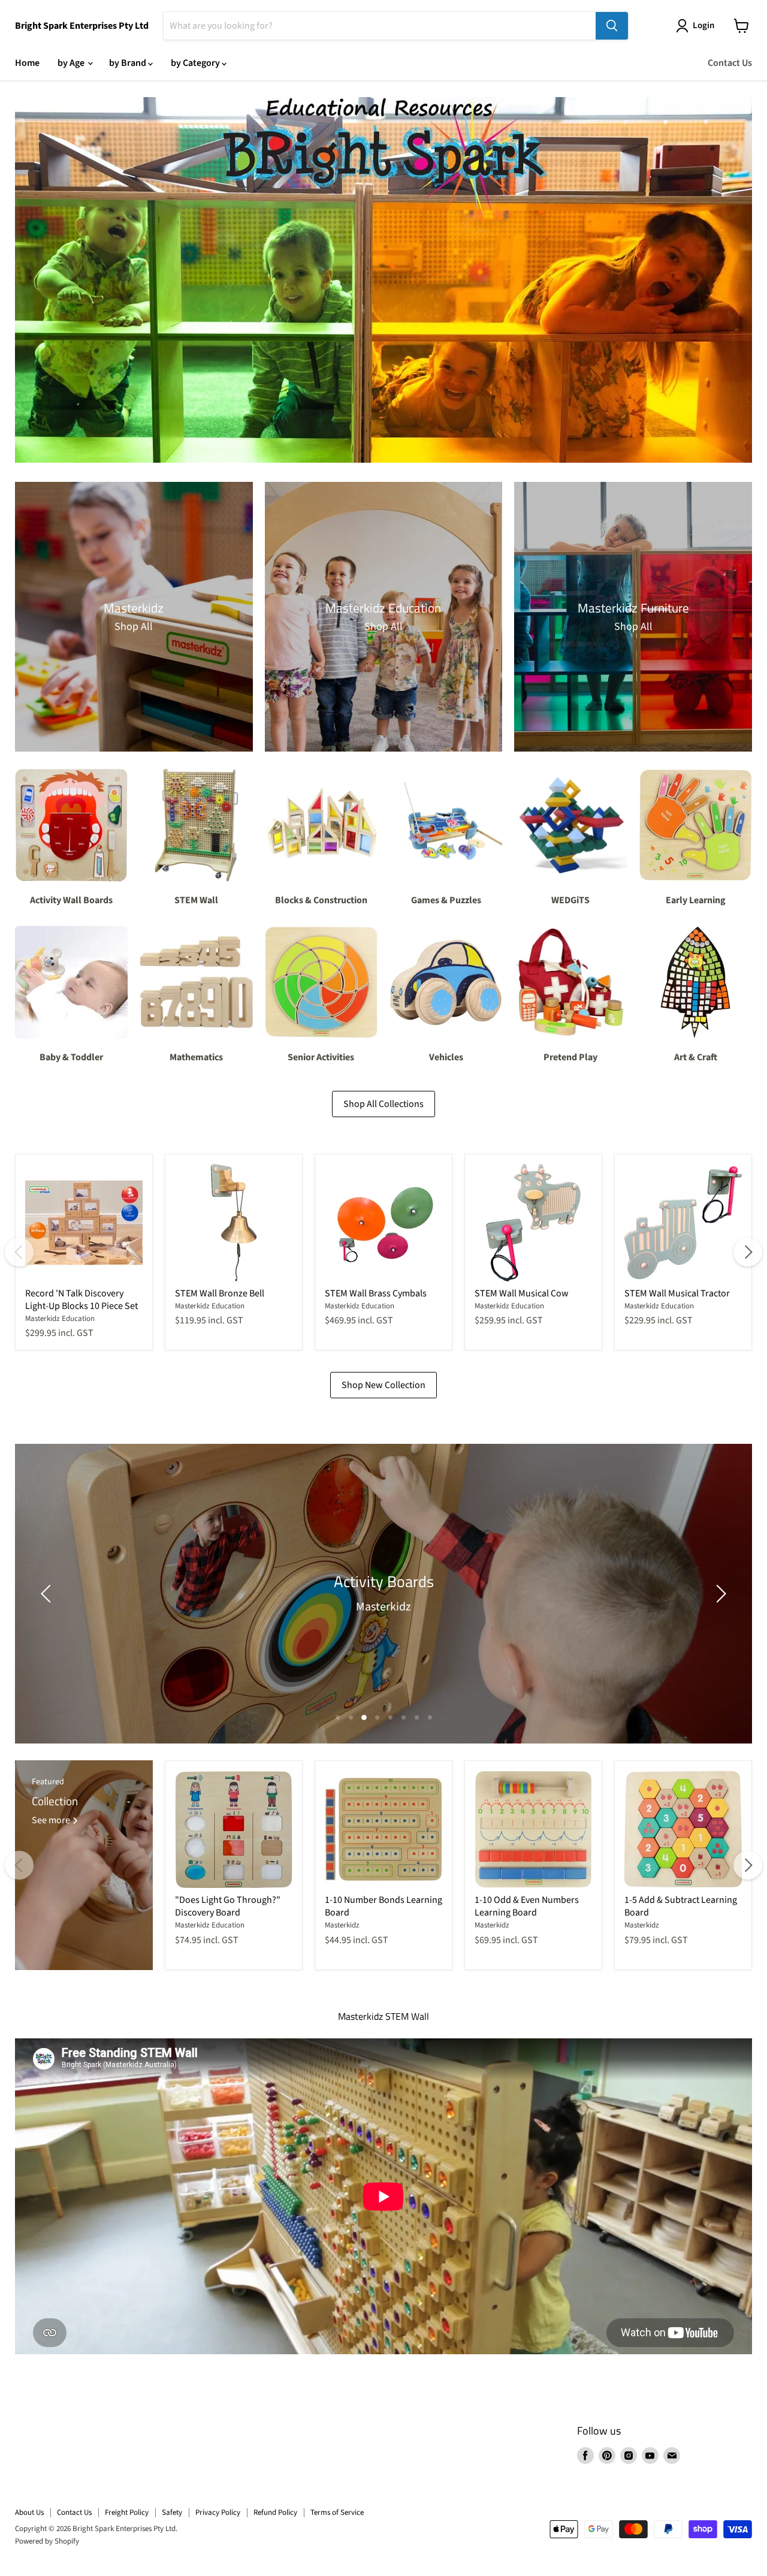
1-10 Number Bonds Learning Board (383, 1906)
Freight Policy (127, 2512)
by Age (72, 63)
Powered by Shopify (47, 2541)
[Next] (748, 1252)
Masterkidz (342, 1925)
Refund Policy (275, 2512)
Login (703, 25)
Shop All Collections (383, 1104)
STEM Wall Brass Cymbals (376, 1293)
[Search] (612, 26)
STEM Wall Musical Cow (522, 1293)
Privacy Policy (218, 2512)
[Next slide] (719, 1594)
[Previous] (19, 1252)
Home (27, 63)
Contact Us (730, 63)
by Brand (129, 63)
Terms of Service (337, 2512)
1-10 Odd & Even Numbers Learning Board (527, 1906)
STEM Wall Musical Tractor (677, 1293)
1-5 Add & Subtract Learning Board (681, 1906)
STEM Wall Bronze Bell (220, 1293)
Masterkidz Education (60, 1319)
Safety (172, 2512)
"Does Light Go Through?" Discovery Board (228, 1906)
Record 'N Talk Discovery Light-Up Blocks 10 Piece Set (81, 1300)
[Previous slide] (48, 1594)
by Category (196, 63)
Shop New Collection (383, 1385)
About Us (29, 2512)
